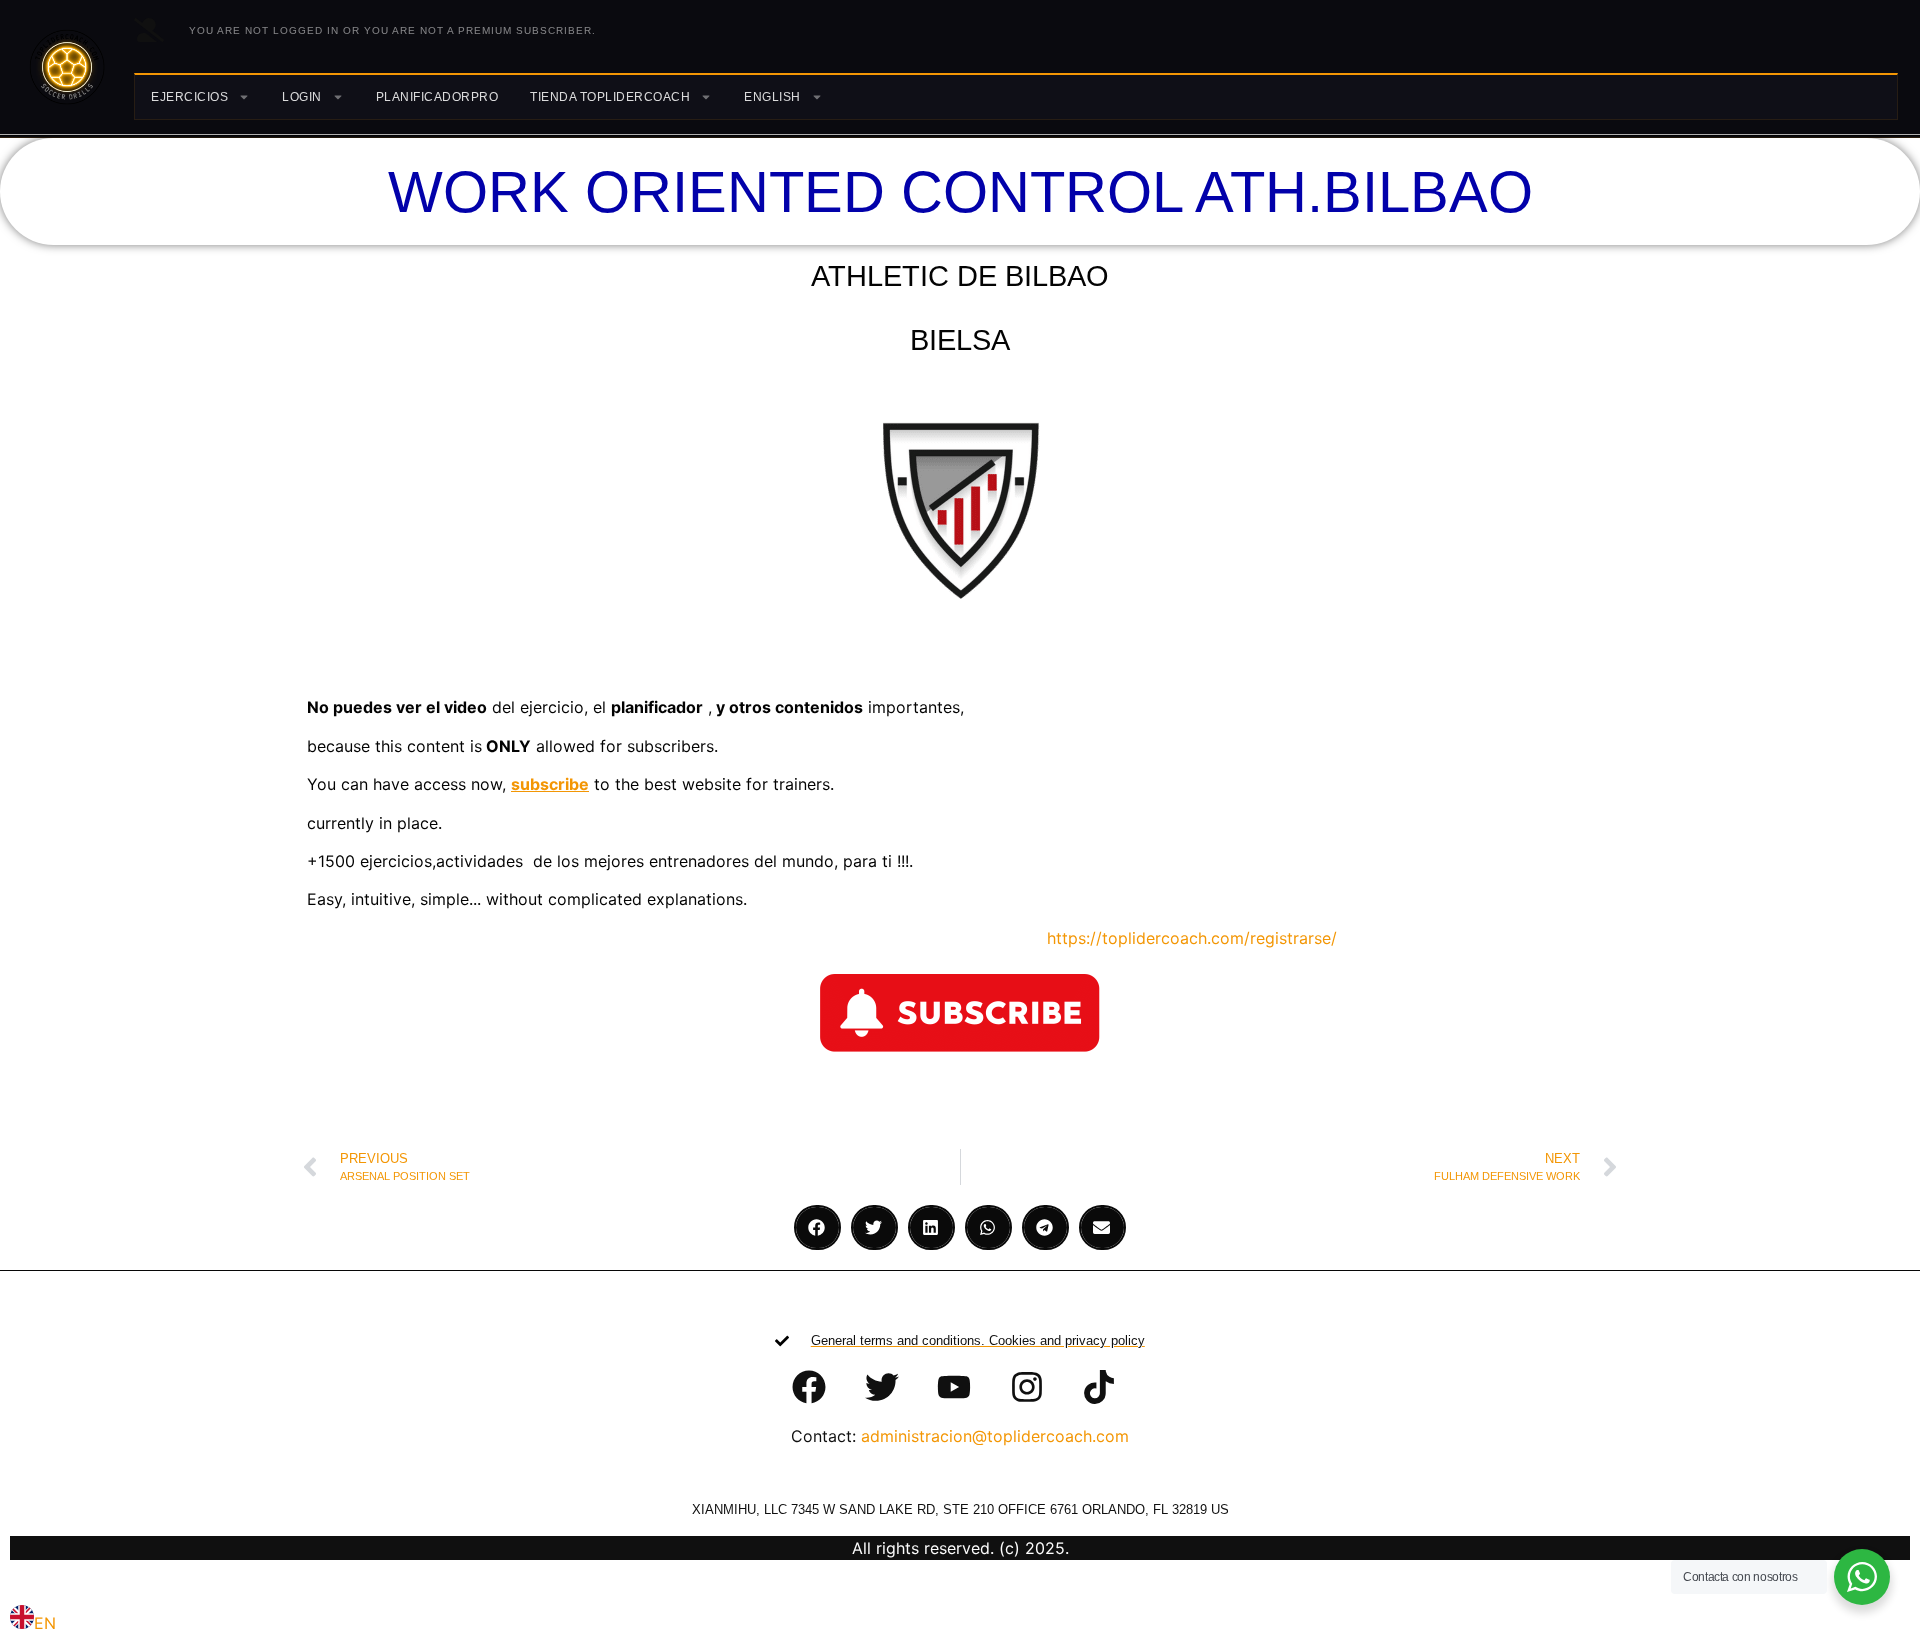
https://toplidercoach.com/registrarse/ (1189, 938)
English (772, 97)
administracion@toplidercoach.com (995, 1436)
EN (45, 1623)
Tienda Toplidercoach (610, 97)
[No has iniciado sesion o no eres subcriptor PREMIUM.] (149, 30)
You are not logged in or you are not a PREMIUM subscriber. (392, 30)
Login (302, 97)
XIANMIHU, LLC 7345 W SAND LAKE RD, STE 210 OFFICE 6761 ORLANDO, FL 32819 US (960, 1509)
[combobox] (33, 1620)
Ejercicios (189, 97)
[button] (817, 1227)
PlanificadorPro (437, 97)
